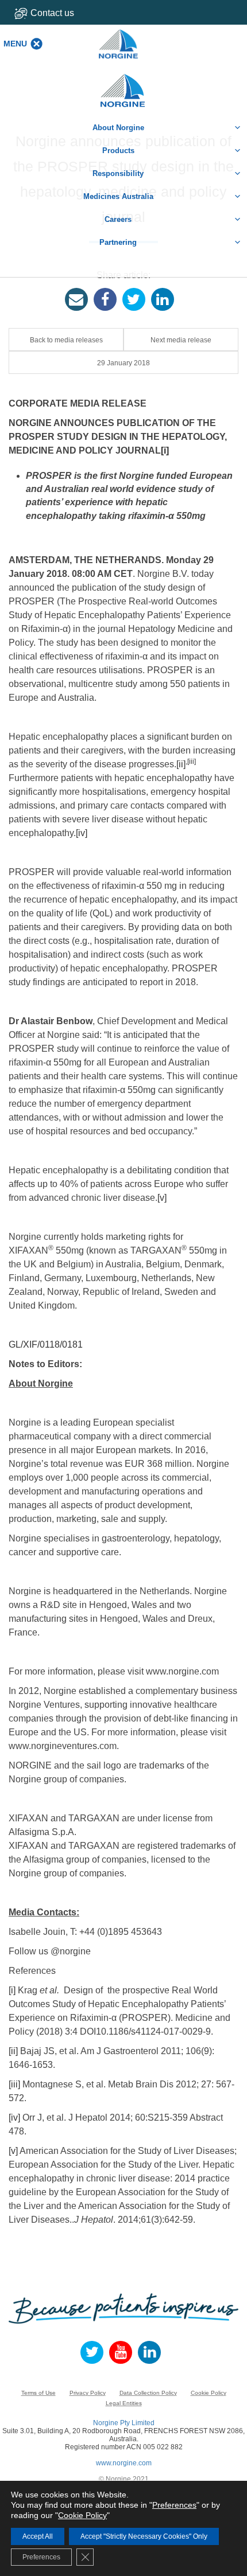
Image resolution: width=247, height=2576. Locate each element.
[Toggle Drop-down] (61, 13)
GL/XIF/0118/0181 (46, 1344)
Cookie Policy (209, 2393)
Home (123, 85)
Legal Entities (124, 2403)
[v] (162, 1198)
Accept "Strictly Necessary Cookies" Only (144, 2536)
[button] (15, 44)
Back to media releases (66, 340)
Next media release (181, 340)
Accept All (38, 2536)
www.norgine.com (124, 2463)
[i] (165, 450)
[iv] (82, 833)
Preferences (174, 2505)
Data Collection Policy (148, 2393)
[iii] (192, 762)
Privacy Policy (88, 2393)
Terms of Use (38, 2393)
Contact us (52, 13)
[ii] (181, 764)
